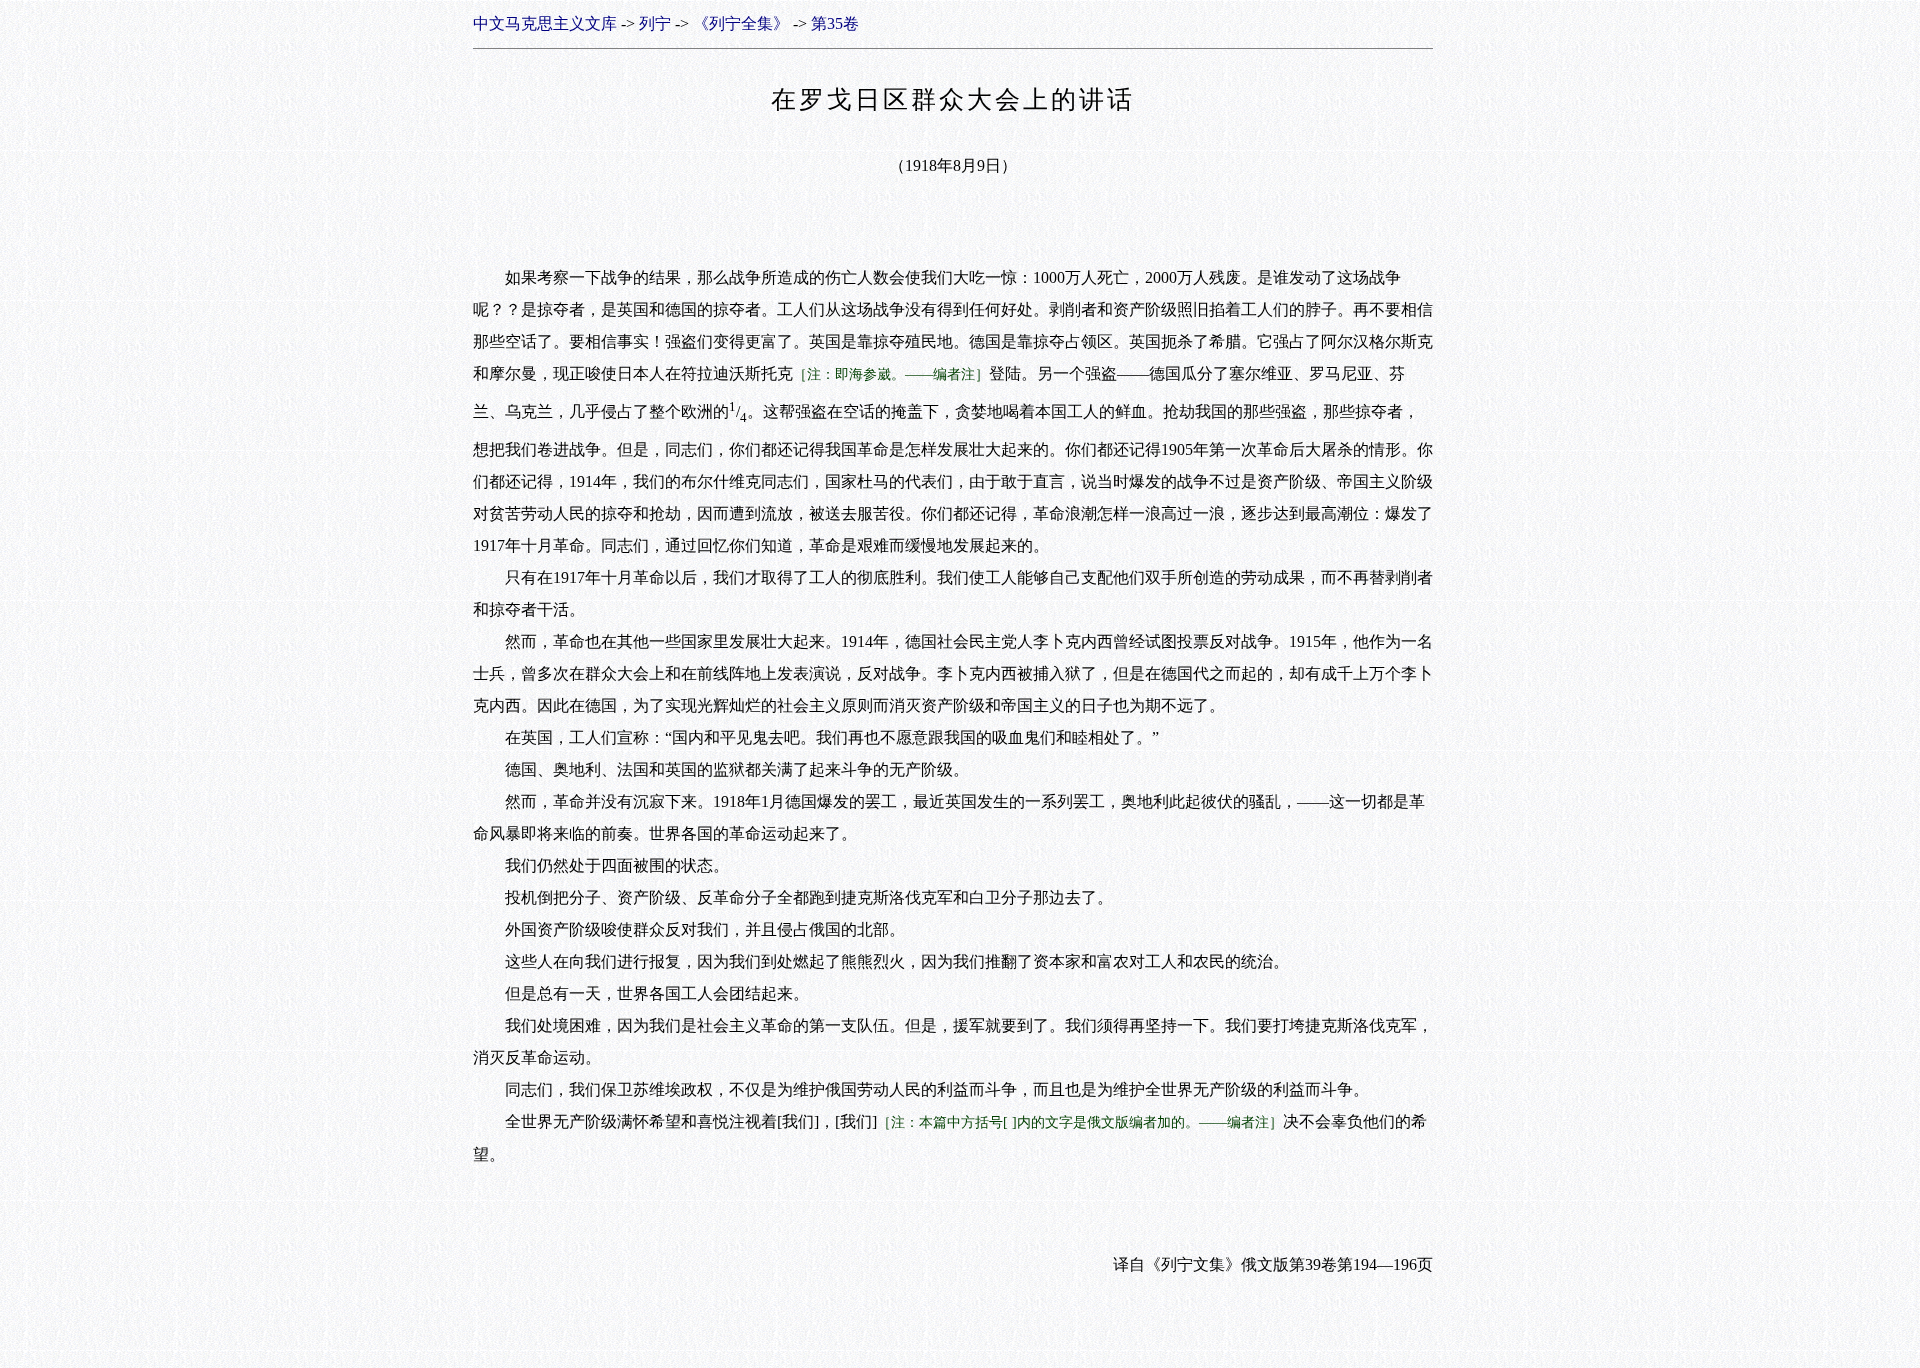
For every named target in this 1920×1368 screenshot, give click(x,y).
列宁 (655, 23)
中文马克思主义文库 (545, 23)
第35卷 (835, 23)
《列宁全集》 (741, 23)
